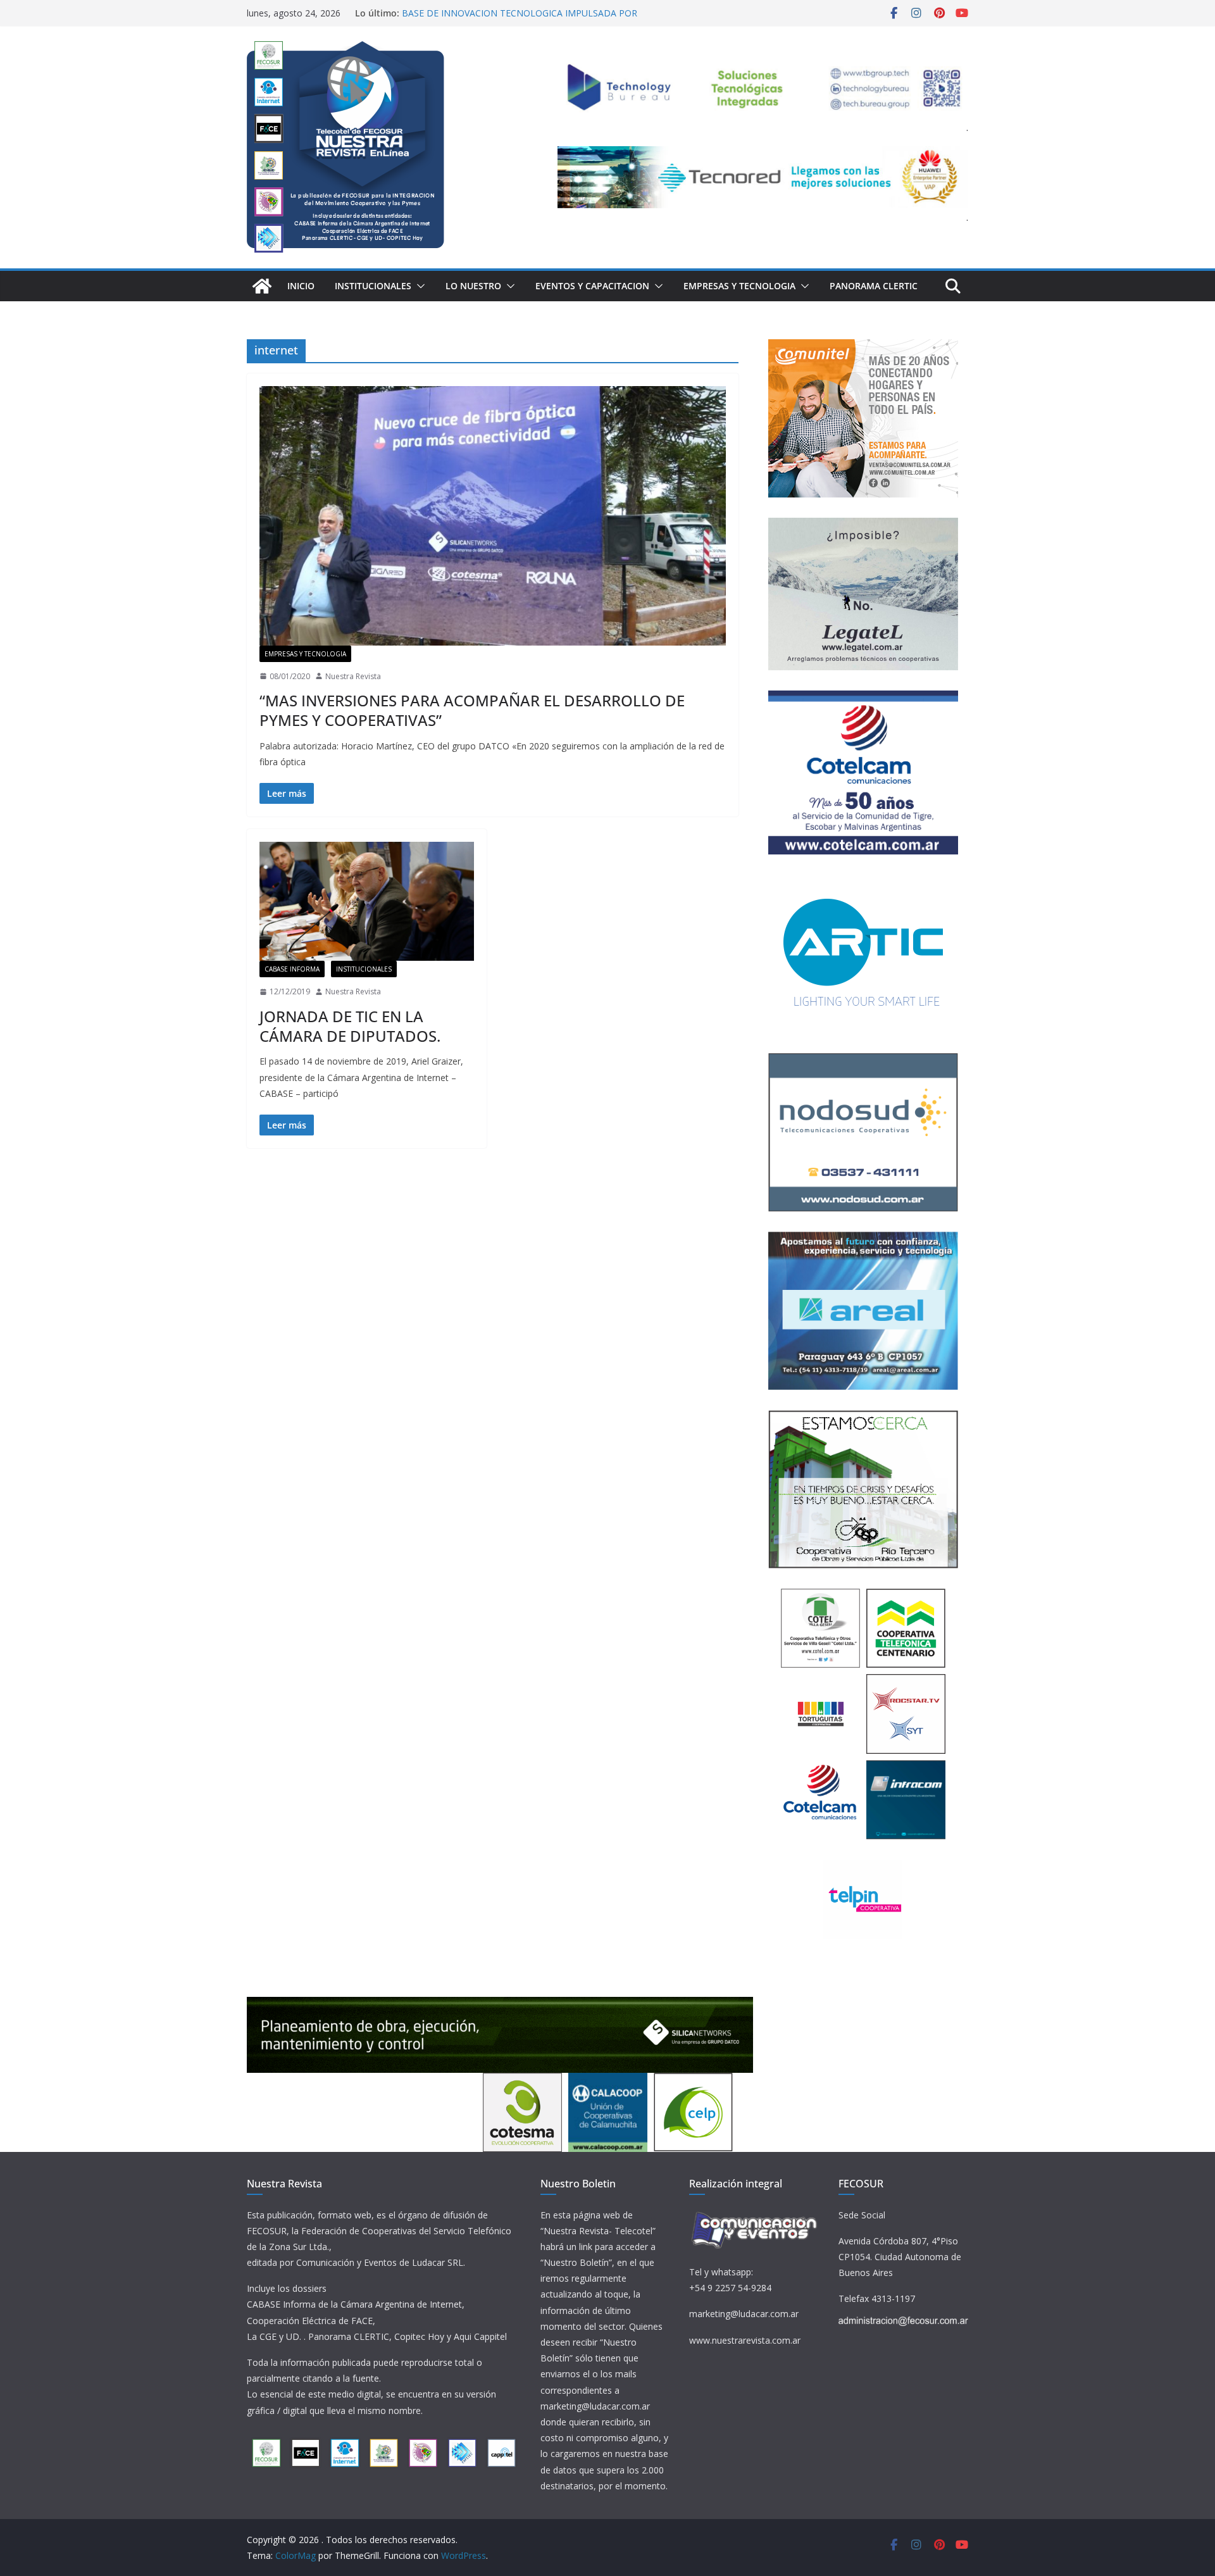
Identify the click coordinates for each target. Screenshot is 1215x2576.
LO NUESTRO (473, 286)
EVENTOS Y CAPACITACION (592, 286)
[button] (418, 286)
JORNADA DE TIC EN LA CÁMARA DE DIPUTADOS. (350, 1026)
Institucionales (373, 286)
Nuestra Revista (353, 676)
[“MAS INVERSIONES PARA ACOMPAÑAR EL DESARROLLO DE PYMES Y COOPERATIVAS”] (493, 516)
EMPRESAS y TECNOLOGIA (739, 286)
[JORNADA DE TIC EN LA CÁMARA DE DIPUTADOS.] (367, 901)
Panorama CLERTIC (874, 286)
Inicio (301, 286)
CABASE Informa (292, 969)
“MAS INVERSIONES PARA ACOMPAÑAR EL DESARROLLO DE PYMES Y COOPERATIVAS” (472, 710)
